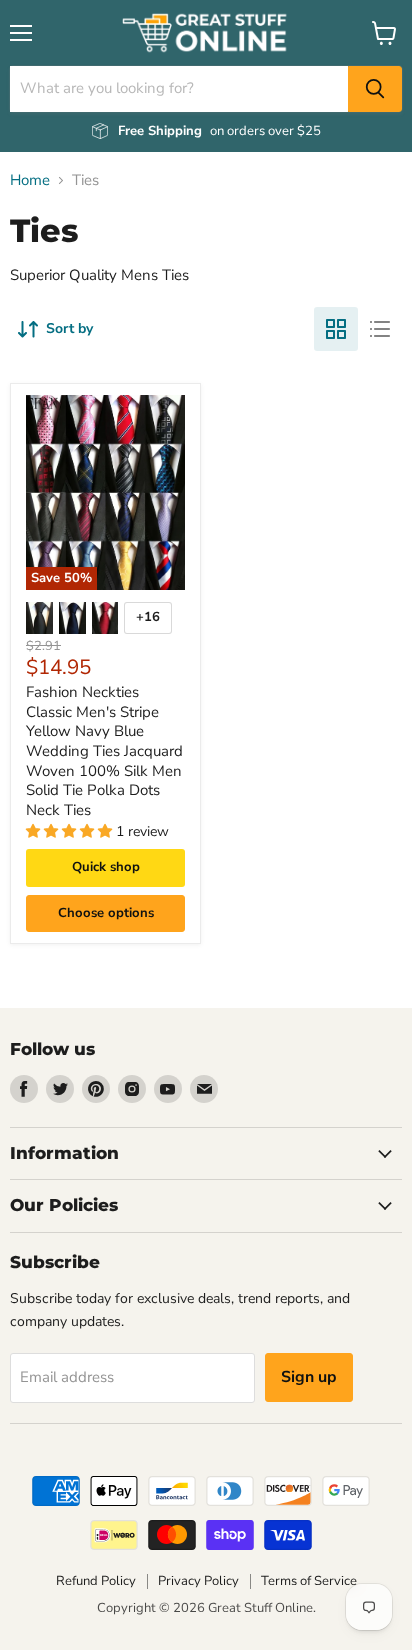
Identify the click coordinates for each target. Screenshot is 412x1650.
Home (30, 180)
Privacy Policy (198, 1581)
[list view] (380, 329)
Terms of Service (309, 1581)
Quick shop (106, 867)
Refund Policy (96, 1581)
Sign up (309, 1377)
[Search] (375, 89)
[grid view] (336, 329)
